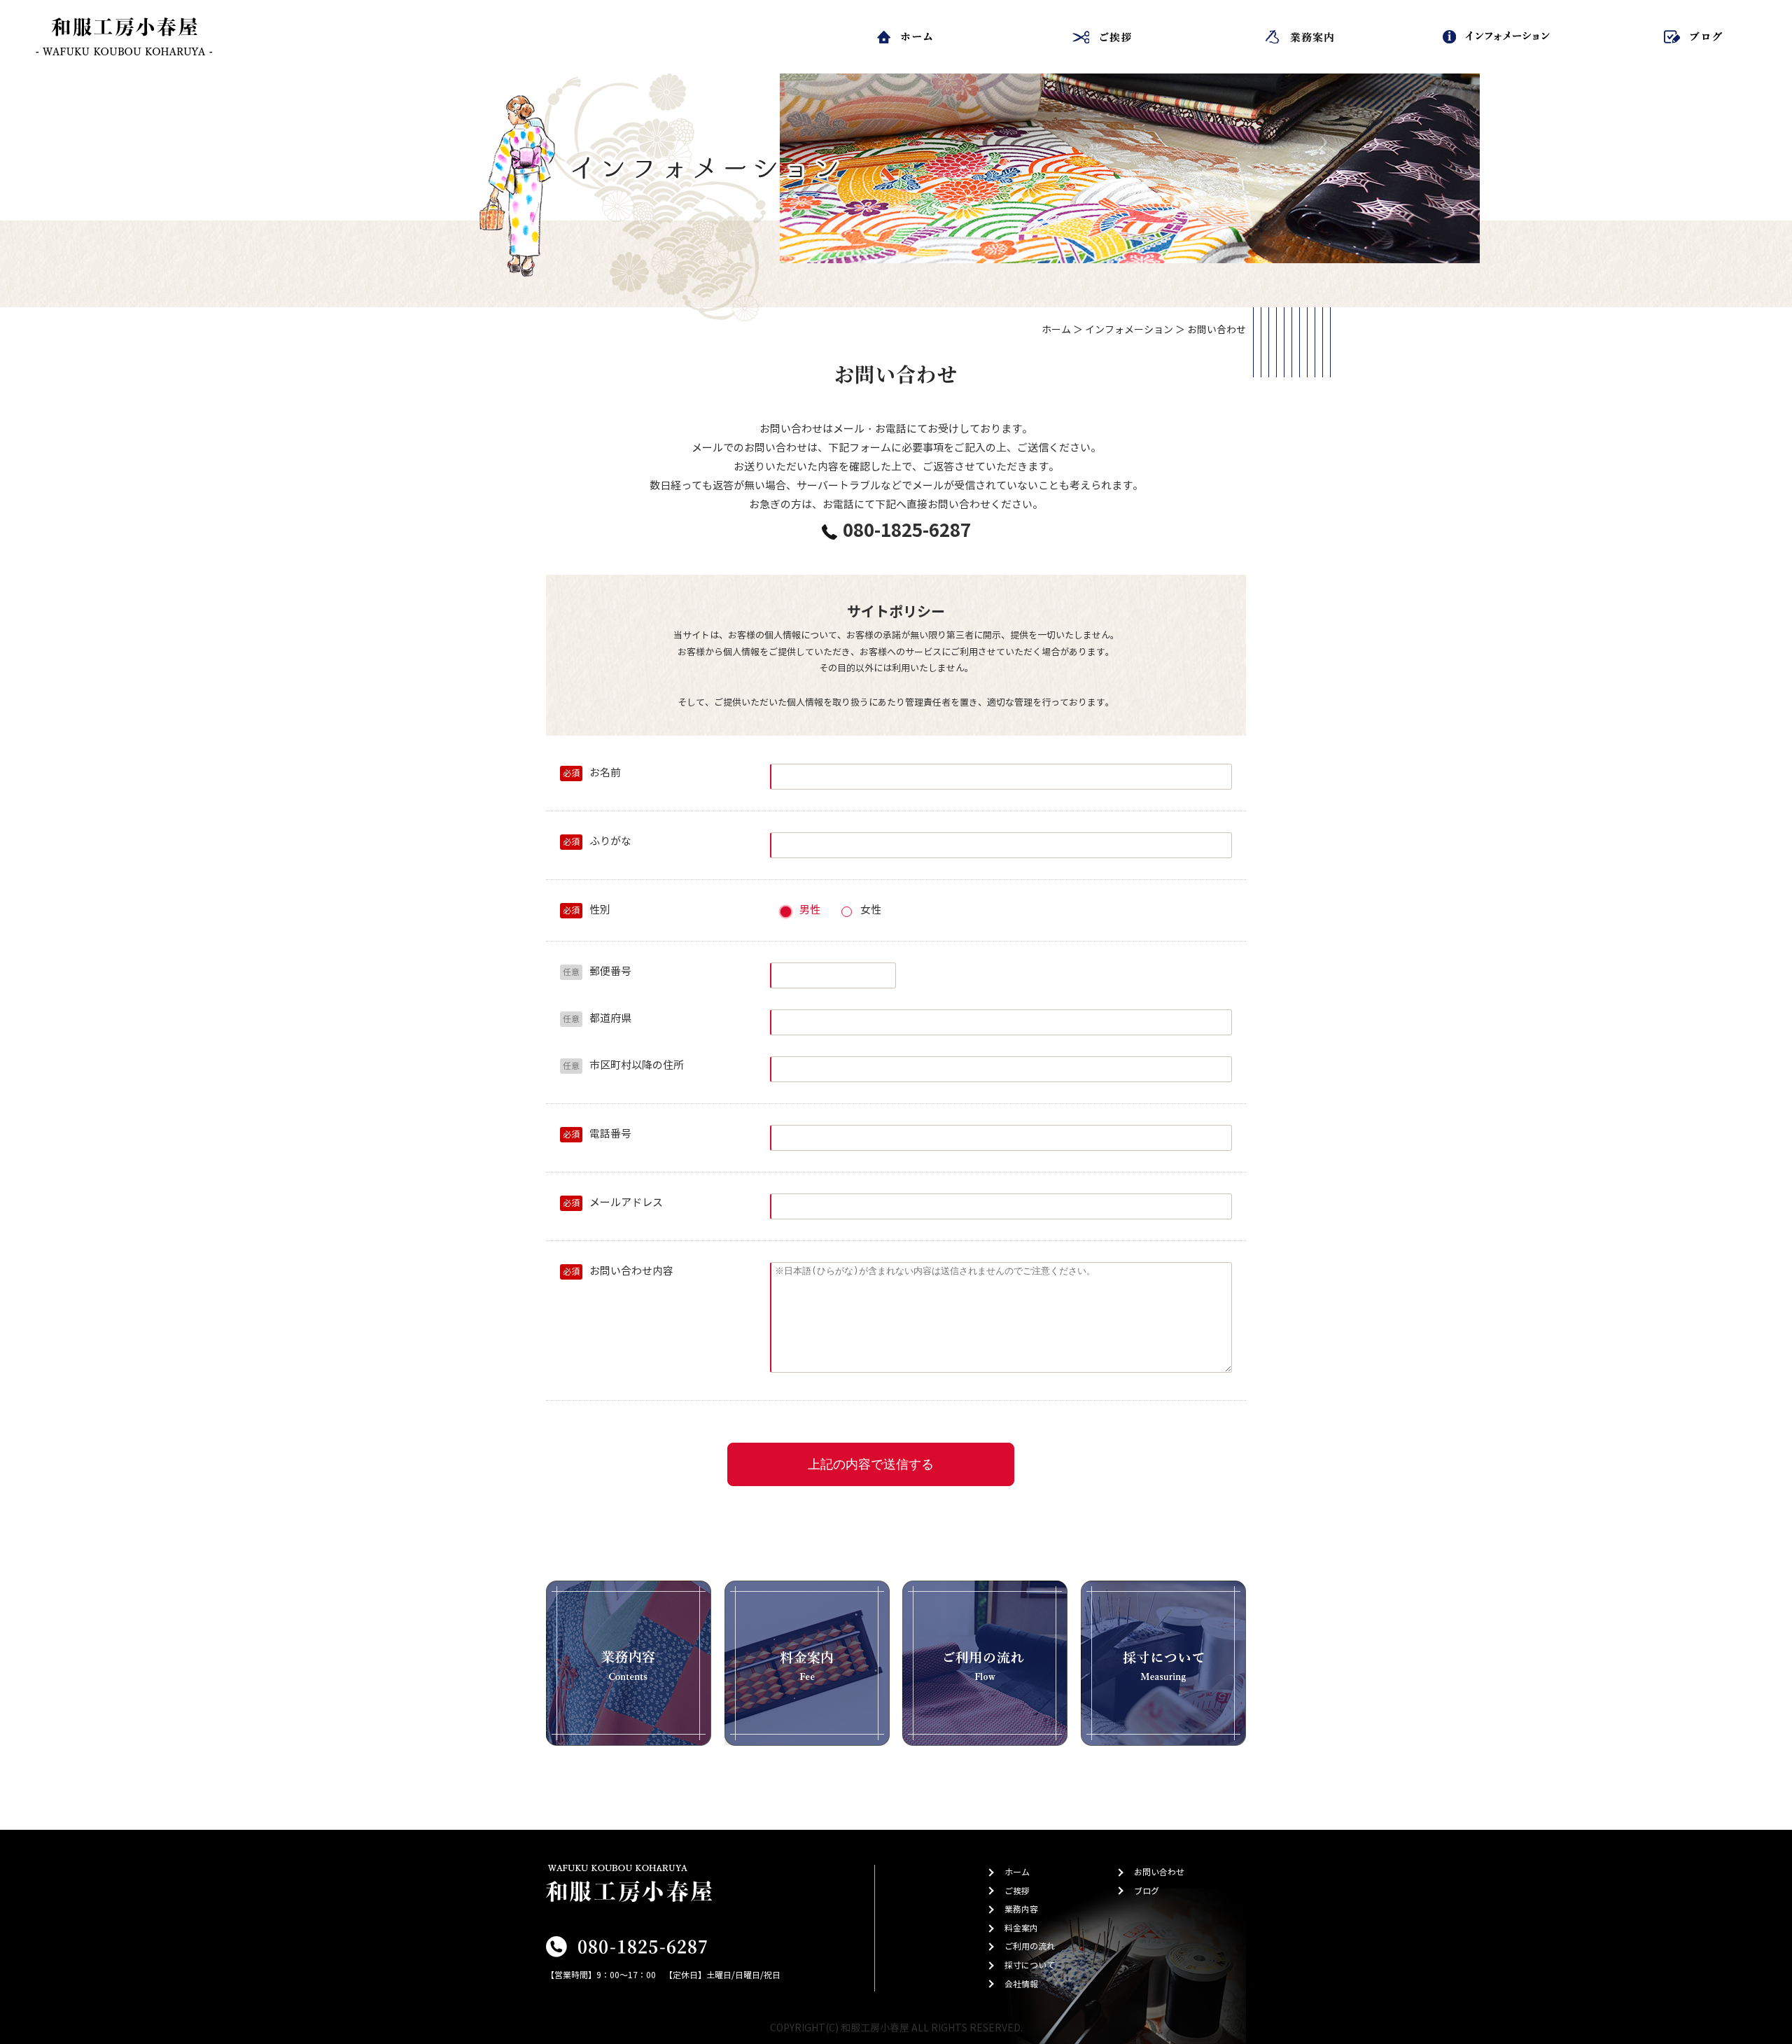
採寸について (1030, 1965)
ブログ (1147, 1891)
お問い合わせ (1159, 1872)
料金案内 (1021, 1928)
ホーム (1056, 330)
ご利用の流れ (1030, 1946)
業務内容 (1021, 1909)
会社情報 (1021, 1984)
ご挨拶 (1017, 1891)
